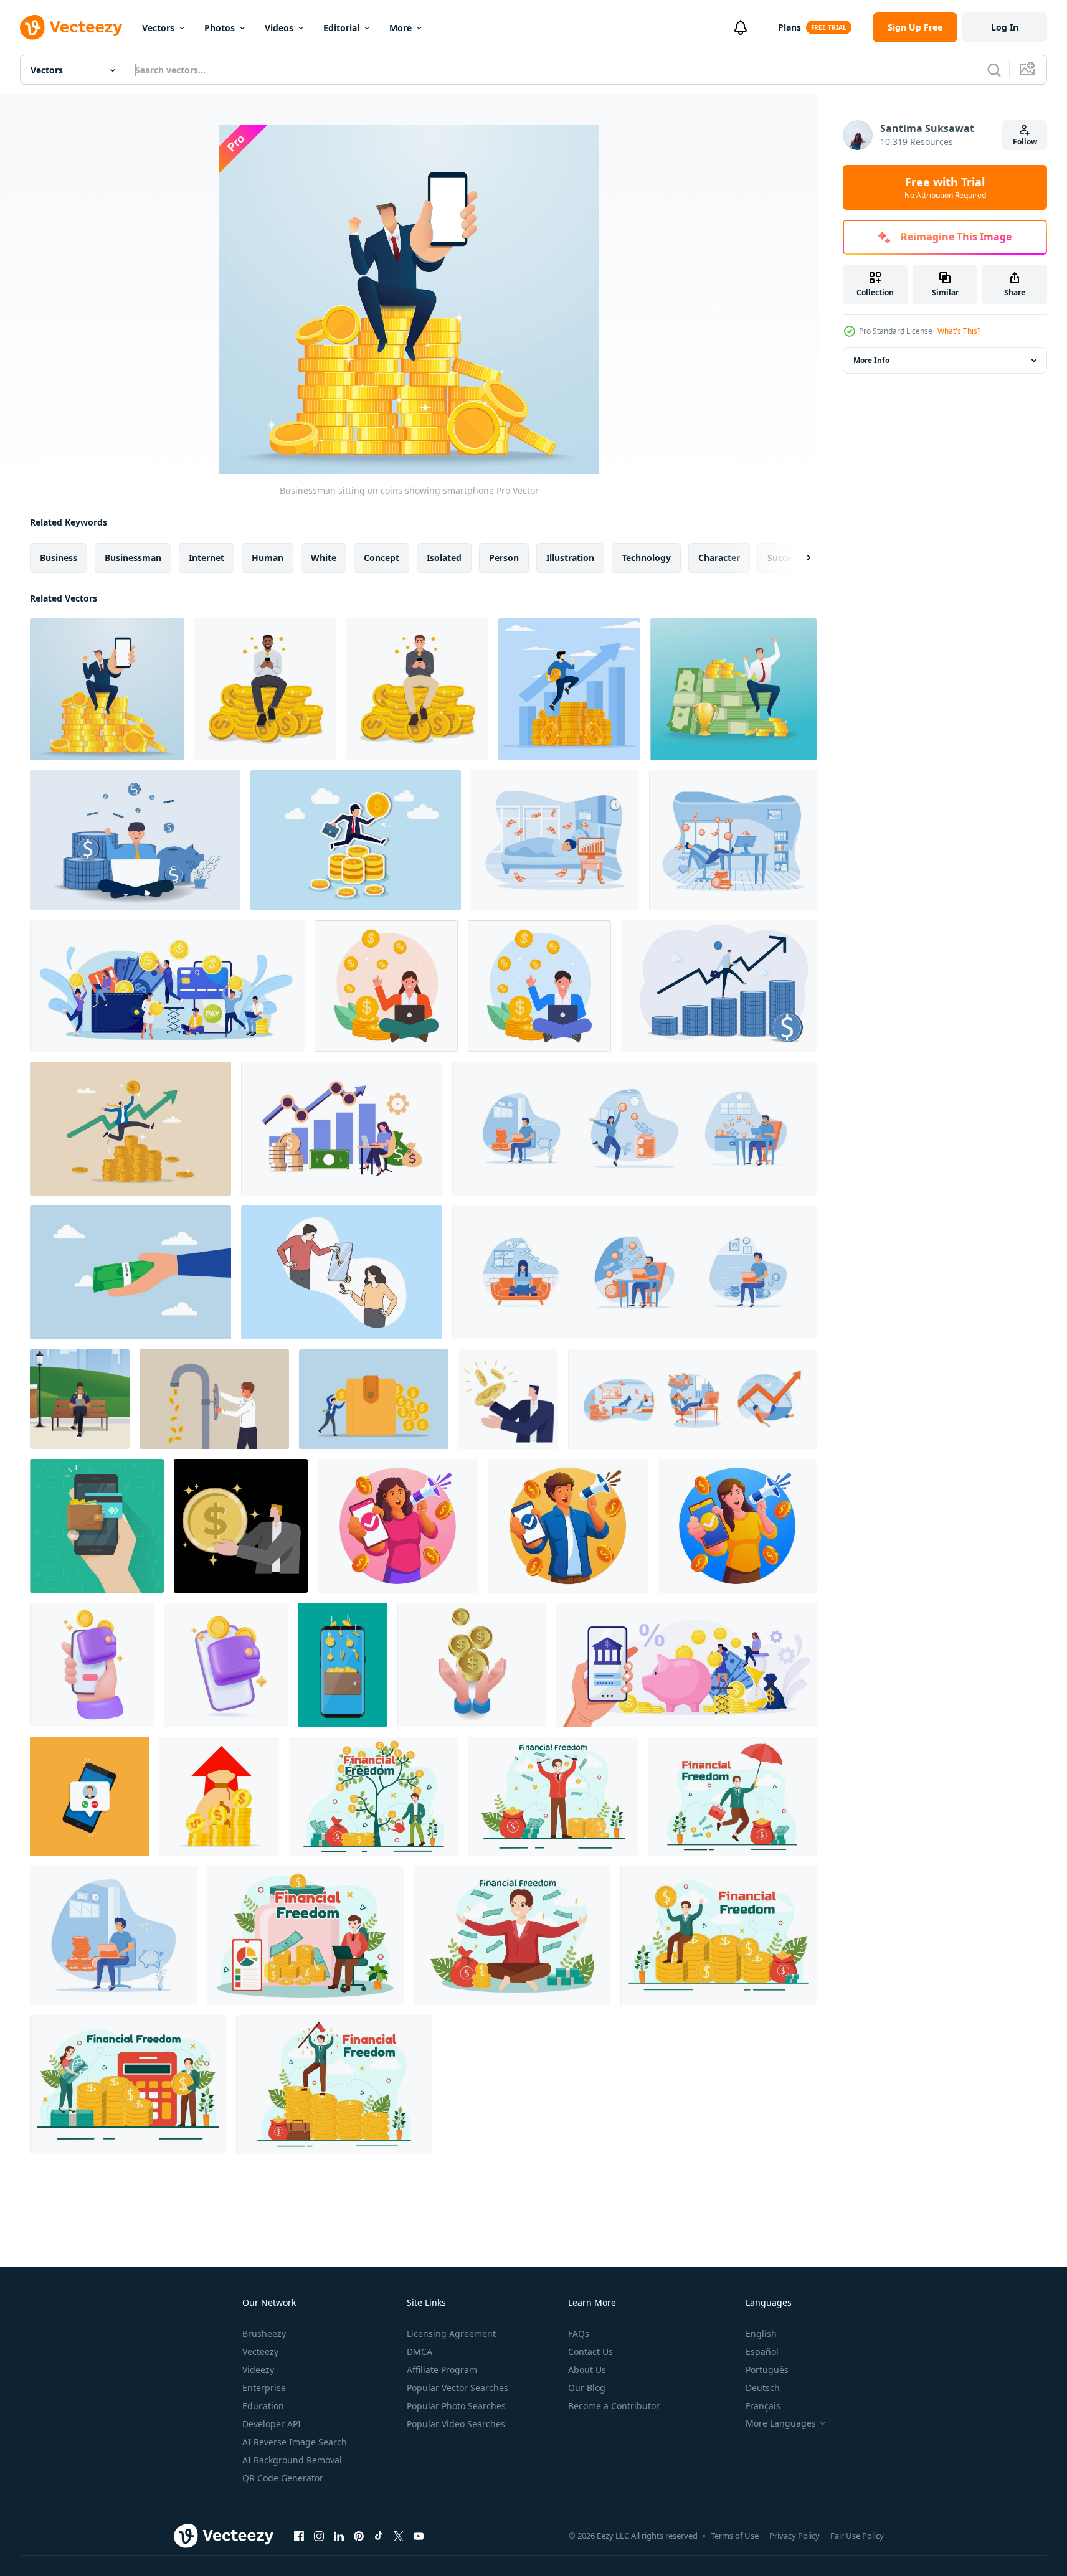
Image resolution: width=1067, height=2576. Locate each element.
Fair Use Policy (857, 2536)
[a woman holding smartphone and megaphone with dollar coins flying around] (398, 1526)
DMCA (420, 2352)
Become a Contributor (614, 2406)
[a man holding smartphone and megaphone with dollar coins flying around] (568, 1526)
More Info (871, 360)
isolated (444, 558)
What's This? (959, 331)
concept (382, 558)
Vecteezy (260, 2352)
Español (762, 2352)
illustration (570, 558)
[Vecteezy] (71, 27)
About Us (587, 2370)
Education (263, 2406)
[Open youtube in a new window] (419, 2536)
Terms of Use (735, 2536)
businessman (133, 558)
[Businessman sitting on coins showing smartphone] (107, 689)
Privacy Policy (794, 2536)
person (504, 558)
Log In (1005, 27)
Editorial (341, 28)
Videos (279, 28)
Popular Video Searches (456, 2424)
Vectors (158, 28)
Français (763, 2406)
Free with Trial (945, 187)
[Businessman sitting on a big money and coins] (733, 689)
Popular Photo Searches (456, 2406)
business (59, 558)
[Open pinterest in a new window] (359, 2536)
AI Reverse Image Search (295, 2442)
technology (646, 558)
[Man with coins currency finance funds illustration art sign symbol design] (508, 1399)
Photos (220, 28)
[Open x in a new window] (399, 2536)
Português (767, 2370)
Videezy (258, 2370)
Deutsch (763, 2388)
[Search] (994, 70)
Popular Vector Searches (458, 2388)
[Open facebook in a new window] (299, 2536)
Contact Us (590, 2352)
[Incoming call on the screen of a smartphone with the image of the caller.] (90, 1796)
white (324, 558)
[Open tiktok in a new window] (379, 2536)
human (268, 558)
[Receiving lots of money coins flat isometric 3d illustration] (472, 1665)
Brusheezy (264, 2333)
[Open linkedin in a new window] (339, 2536)
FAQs (579, 2333)
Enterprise (264, 2388)
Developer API (272, 2424)
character (719, 558)
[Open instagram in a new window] (319, 2536)
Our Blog (587, 2388)
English (761, 2333)
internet (206, 558)
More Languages (781, 2423)
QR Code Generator (283, 2478)
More (401, 28)
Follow (1025, 142)
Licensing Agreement (451, 2333)
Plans (790, 27)
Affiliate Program (442, 2370)
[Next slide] (798, 558)
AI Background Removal (292, 2460)
